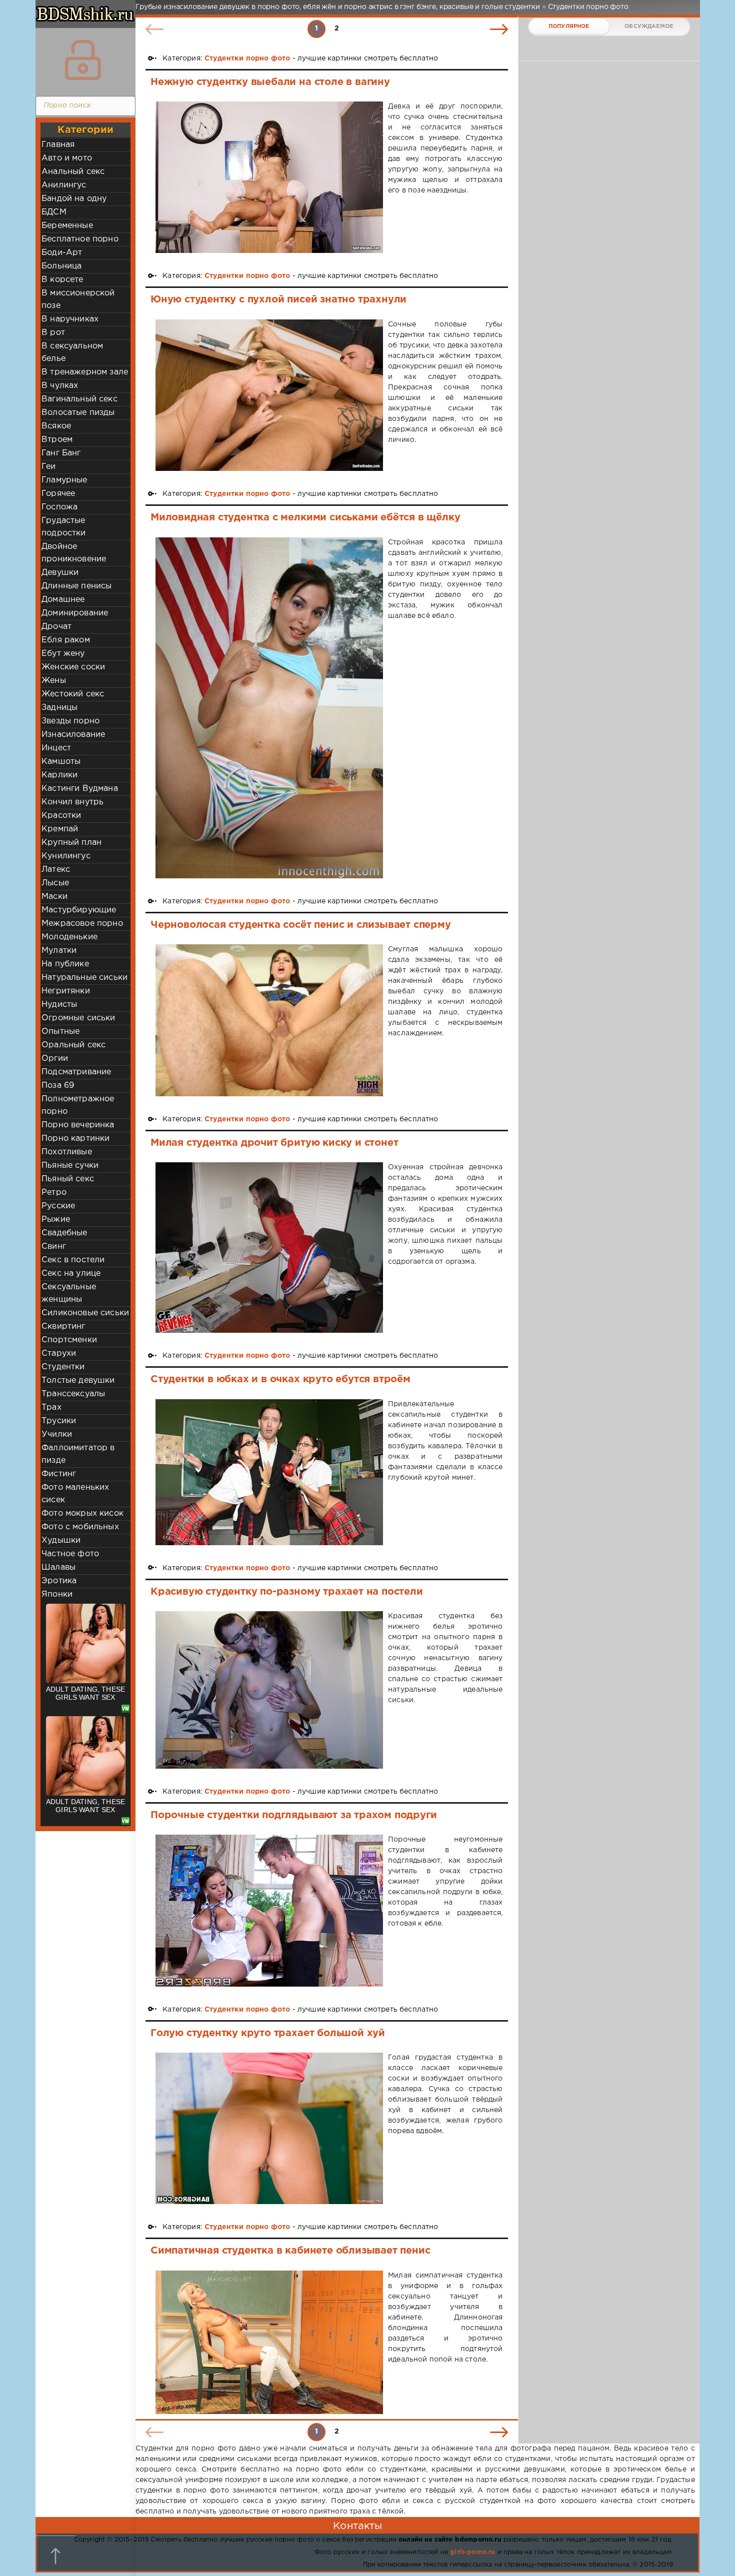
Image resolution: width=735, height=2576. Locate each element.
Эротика (59, 1581)
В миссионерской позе (78, 299)
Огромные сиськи (78, 1018)
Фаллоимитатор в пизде (78, 1454)
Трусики (59, 1421)
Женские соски (73, 667)
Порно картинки (75, 1139)
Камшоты (61, 762)
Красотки (61, 816)
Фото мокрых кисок (82, 1513)
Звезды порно (70, 721)
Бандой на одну (74, 199)
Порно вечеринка (78, 1125)
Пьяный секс (68, 1179)
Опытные (60, 1032)
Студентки (63, 1367)
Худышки (61, 1540)
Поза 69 (58, 1086)
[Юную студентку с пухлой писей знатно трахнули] (269, 395)
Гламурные (64, 480)
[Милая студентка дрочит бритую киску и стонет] (269, 1248)
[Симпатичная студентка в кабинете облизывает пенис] (269, 2343)
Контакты (357, 2526)
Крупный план (71, 843)
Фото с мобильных (80, 1527)
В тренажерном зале (85, 372)
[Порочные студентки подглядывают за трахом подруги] (269, 1910)
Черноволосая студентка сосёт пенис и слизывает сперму (301, 925)
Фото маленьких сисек (75, 1494)
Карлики (59, 775)
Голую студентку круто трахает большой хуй (268, 2033)
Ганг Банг (61, 453)
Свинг (54, 1247)
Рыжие (56, 1220)
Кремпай (60, 829)
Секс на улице (71, 1274)
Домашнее (63, 600)
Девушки (60, 573)
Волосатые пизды (78, 413)
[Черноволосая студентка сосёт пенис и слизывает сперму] (269, 1020)
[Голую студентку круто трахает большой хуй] (269, 2128)
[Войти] (83, 60)
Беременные (67, 226)
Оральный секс (73, 1045)
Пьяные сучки (70, 1166)
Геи (49, 467)
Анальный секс (73, 172)
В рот (53, 333)
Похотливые (67, 1152)
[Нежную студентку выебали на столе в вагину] (269, 177)
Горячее (58, 494)
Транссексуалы (73, 1394)
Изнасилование (73, 735)
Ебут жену (63, 654)
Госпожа (59, 507)
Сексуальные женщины (69, 1293)
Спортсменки (69, 1340)
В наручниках (70, 319)
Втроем (57, 440)
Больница (61, 266)
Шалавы (58, 1567)
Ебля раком (66, 640)
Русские (58, 1206)
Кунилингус (66, 856)
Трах (51, 1407)
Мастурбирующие (79, 910)
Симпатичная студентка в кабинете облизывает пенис (290, 2251)
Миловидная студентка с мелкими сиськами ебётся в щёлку (305, 517)
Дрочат (56, 627)
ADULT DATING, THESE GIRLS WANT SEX (85, 1693)
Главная (58, 145)
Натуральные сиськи (84, 978)
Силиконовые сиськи (85, 1313)
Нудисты (59, 1005)
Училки (57, 1434)
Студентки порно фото (247, 58)
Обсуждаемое (649, 26)
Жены (54, 681)
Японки (57, 1594)
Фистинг (59, 1474)
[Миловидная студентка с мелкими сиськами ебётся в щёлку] (269, 708)
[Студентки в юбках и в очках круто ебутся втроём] (269, 1472)
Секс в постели (73, 1260)
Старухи (59, 1353)
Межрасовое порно (82, 924)
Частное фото (70, 1554)
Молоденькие (69, 937)
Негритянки (66, 991)
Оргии (55, 1059)
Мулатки (59, 951)
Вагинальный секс (79, 399)
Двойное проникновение (74, 553)
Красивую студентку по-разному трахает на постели (287, 1592)
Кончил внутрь (72, 802)
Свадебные (64, 1233)
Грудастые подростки (64, 527)
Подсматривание (76, 1072)
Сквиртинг (63, 1326)
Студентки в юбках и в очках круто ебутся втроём (280, 1379)
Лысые (55, 883)
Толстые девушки (78, 1380)
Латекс (56, 870)
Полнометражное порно (78, 1105)
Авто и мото (67, 158)
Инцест (56, 748)
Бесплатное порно (80, 239)
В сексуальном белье (72, 352)
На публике (65, 964)
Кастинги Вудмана (80, 789)
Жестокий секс (73, 694)
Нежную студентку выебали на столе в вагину (270, 82)
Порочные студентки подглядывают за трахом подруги (293, 1815)
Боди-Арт (62, 253)
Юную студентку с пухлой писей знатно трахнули (278, 299)
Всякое (56, 426)
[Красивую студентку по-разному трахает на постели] (269, 1690)
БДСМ (54, 212)
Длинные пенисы (76, 586)
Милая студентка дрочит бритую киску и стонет (274, 1143)
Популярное (569, 26)
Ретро (54, 1193)
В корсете (62, 280)
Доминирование (75, 613)
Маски (54, 897)
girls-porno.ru (472, 2552)
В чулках (60, 386)
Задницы (59, 708)
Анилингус (64, 185)
